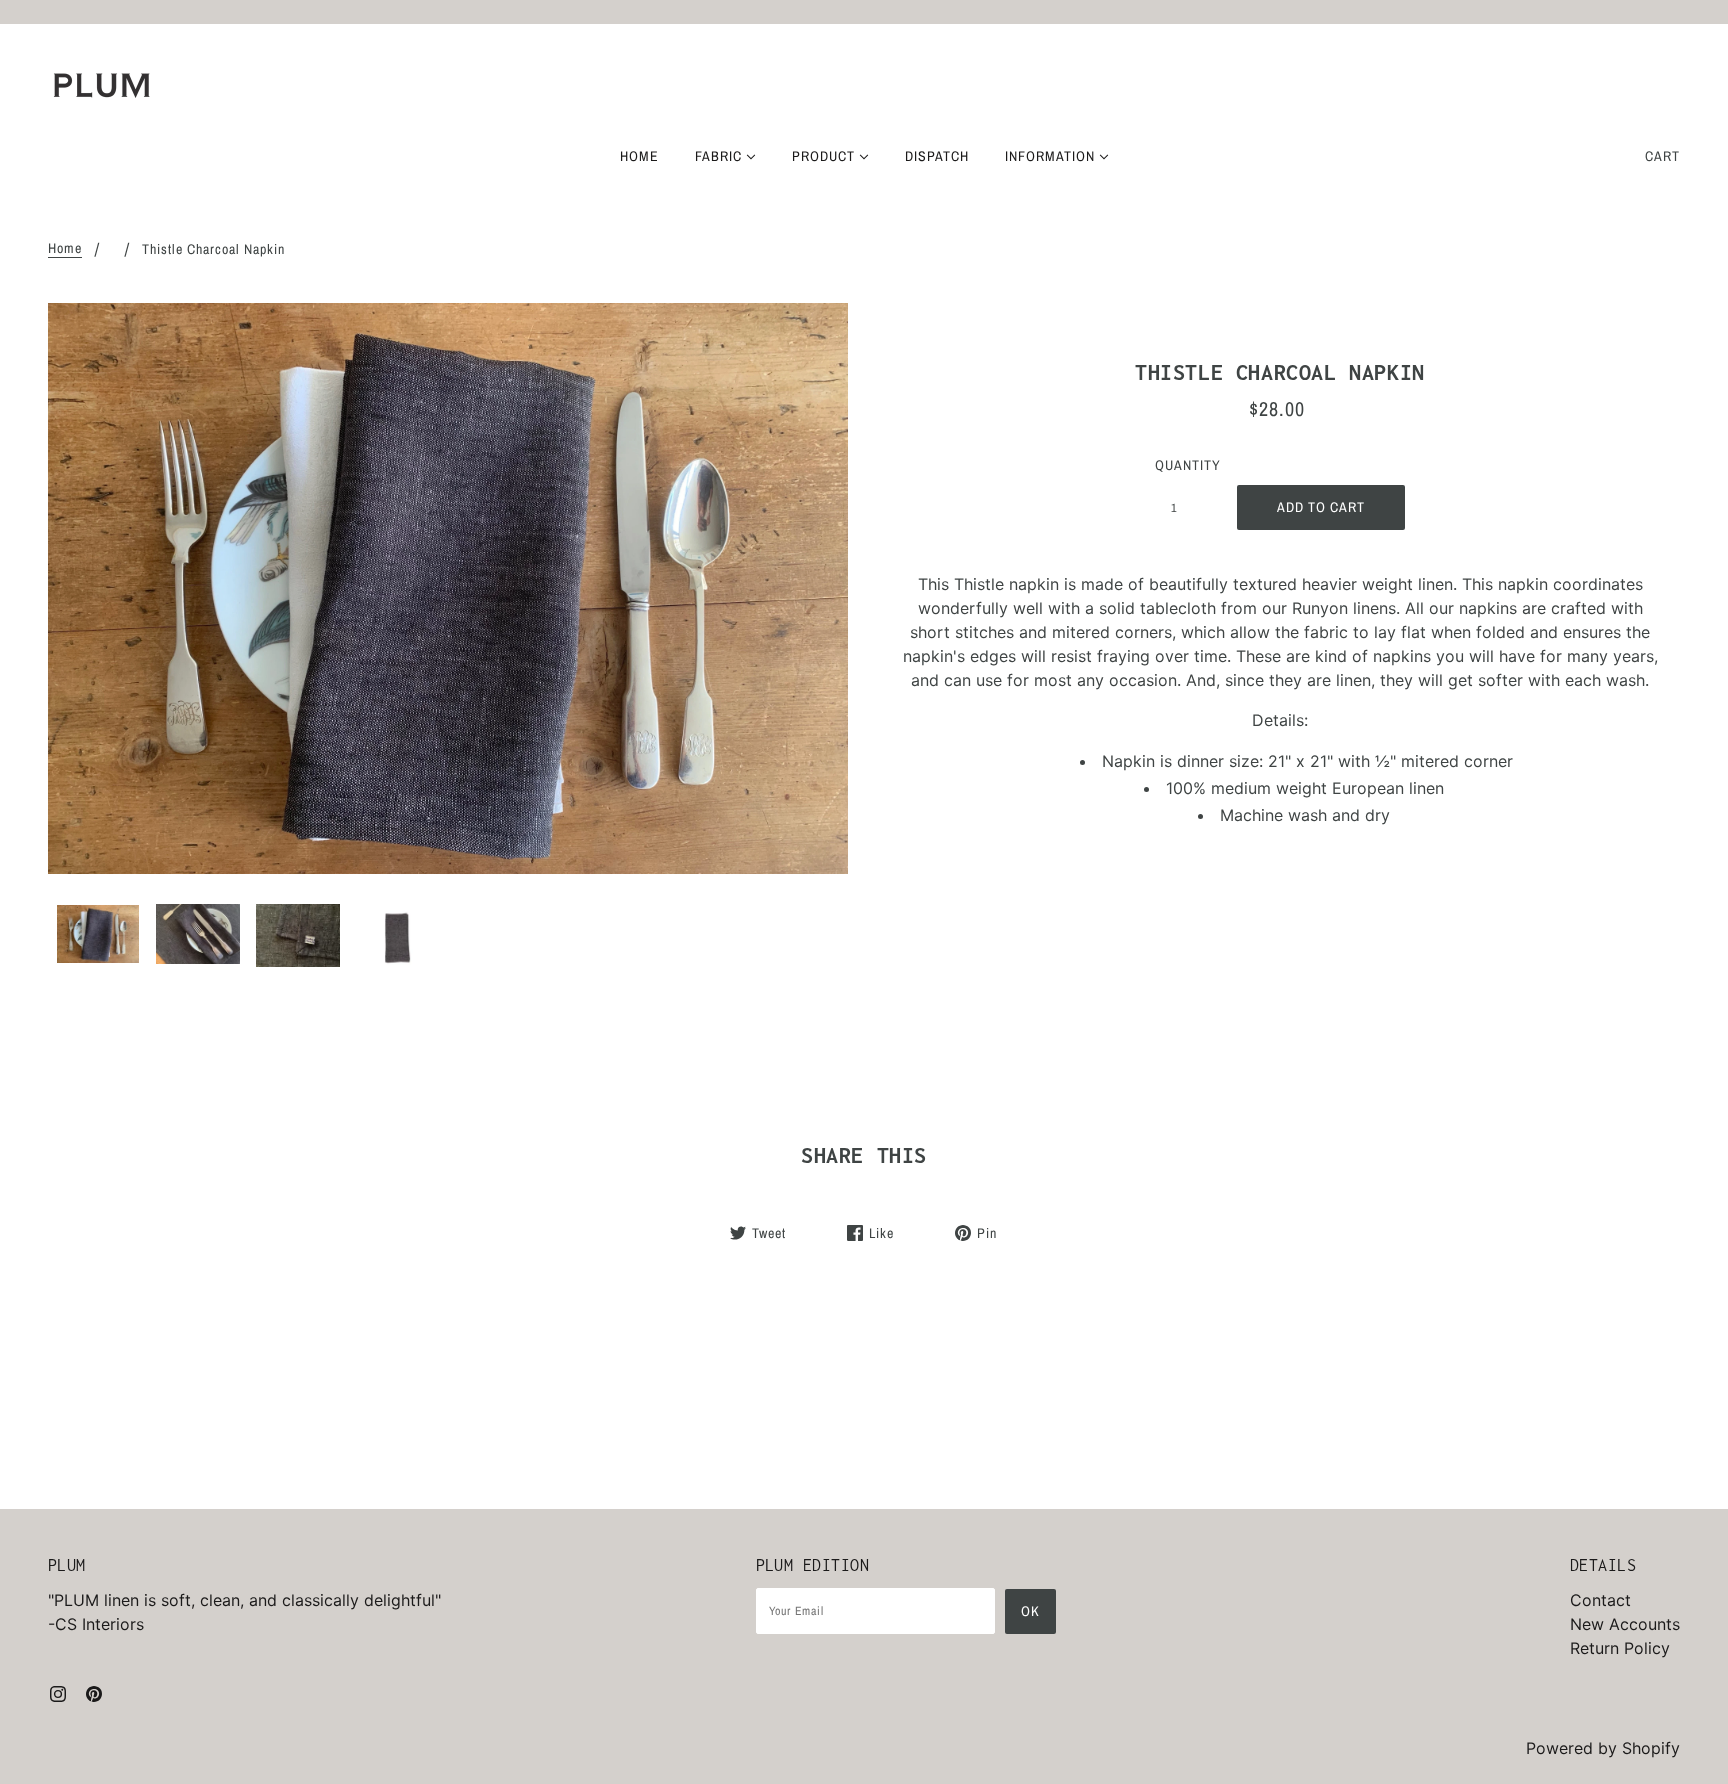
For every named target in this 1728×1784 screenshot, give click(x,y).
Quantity (1185, 465)
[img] (58, 1692)
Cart (1662, 156)
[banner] (102, 85)
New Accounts (1625, 1624)
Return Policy (1620, 1648)
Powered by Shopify (1603, 1748)
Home (65, 249)
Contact (1600, 1600)
